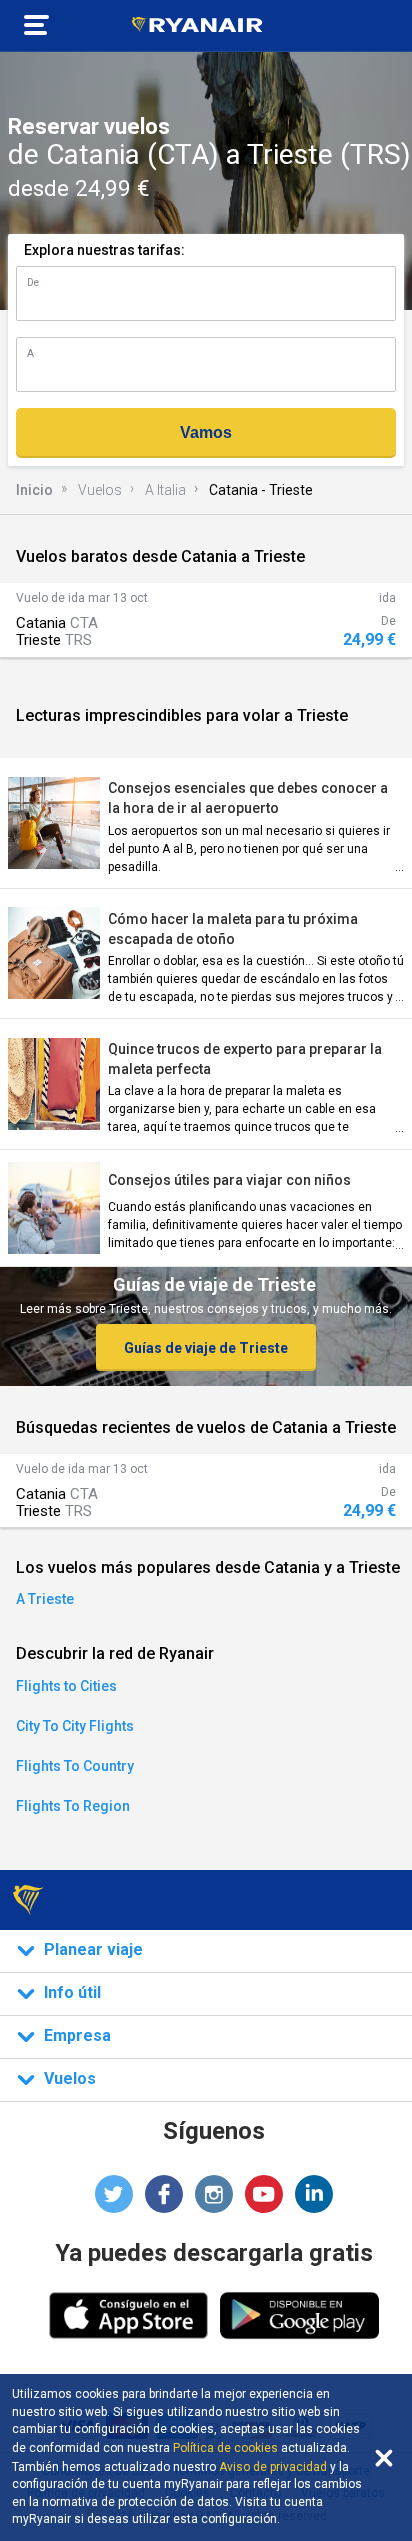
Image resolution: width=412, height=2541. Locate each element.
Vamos (206, 432)
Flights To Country (75, 1766)
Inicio (34, 490)
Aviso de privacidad (273, 2467)
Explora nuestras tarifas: (104, 250)
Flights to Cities (66, 1686)
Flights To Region (73, 1806)
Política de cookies (225, 2448)
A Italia (165, 490)
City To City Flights (75, 1726)
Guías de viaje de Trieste (206, 1348)
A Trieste (45, 1599)
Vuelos (100, 490)
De (33, 282)
